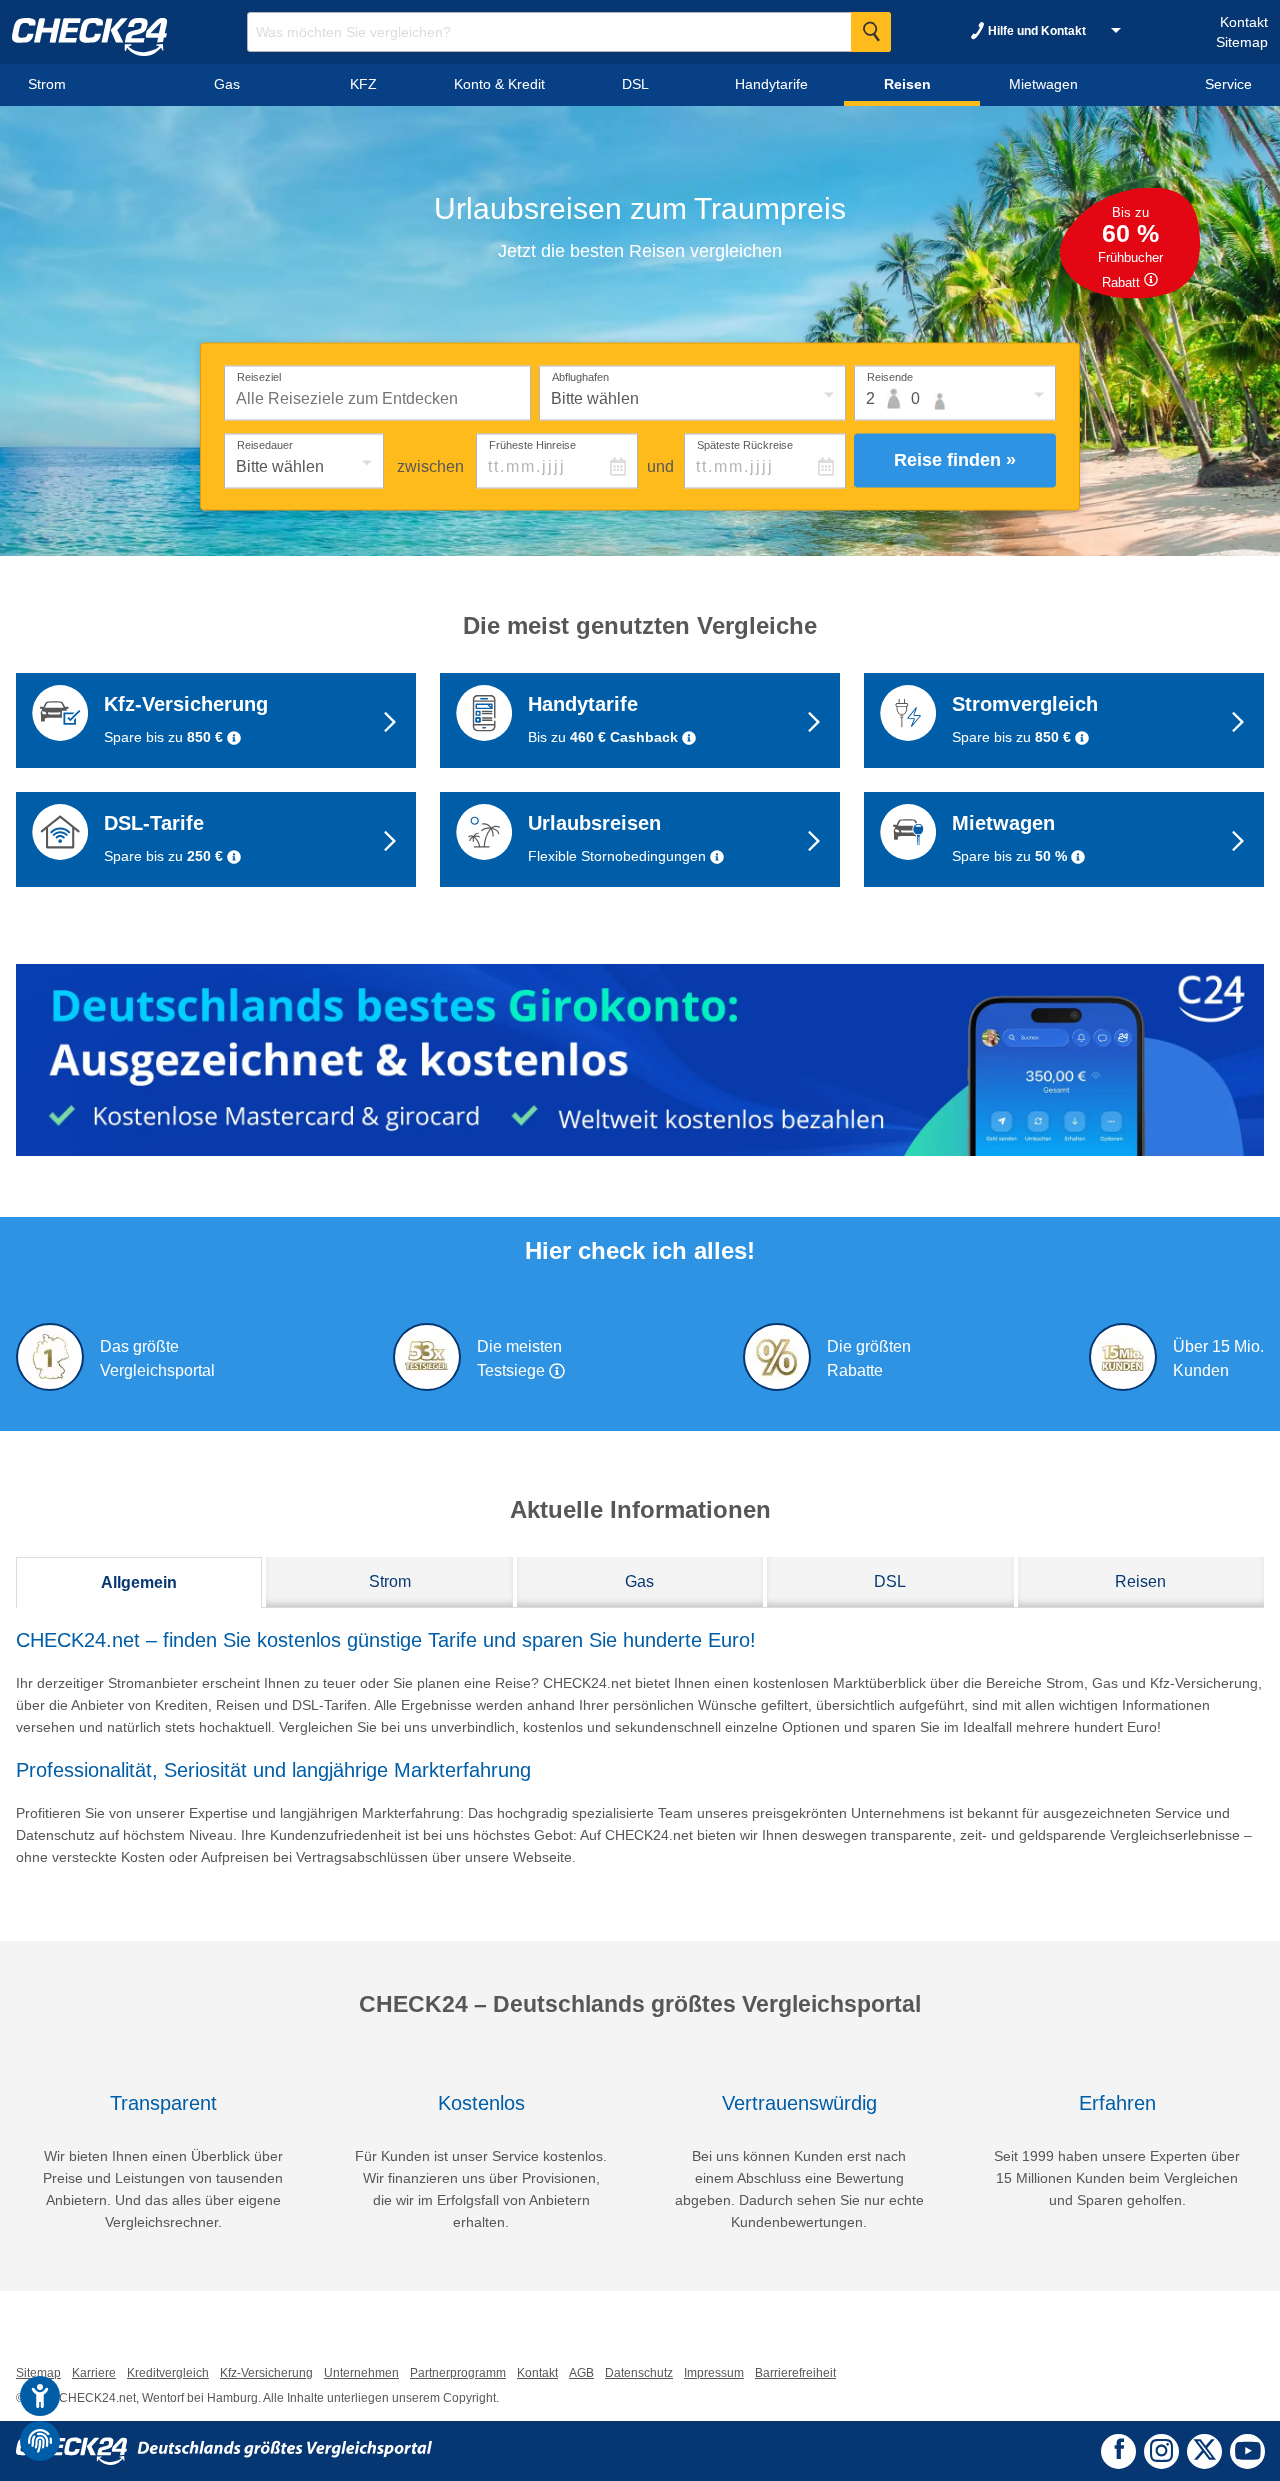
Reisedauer (265, 444)
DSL (890, 1581)
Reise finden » (955, 460)
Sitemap (1242, 42)
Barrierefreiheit (795, 2373)
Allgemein (139, 1582)
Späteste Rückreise (745, 444)
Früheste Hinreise (532, 444)
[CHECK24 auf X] (1204, 2449)
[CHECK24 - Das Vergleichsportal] (224, 2450)
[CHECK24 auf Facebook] (1119, 2449)
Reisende (890, 376)
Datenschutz (639, 2373)
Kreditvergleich (168, 2373)
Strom (390, 1581)
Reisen (1140, 1581)
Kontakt (1244, 22)
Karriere (94, 2373)
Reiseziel (259, 376)
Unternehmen (361, 2373)
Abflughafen (580, 376)
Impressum (714, 2373)
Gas (639, 1581)
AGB (581, 2373)
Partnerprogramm (458, 2373)
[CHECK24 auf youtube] (1247, 2450)
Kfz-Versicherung (266, 2373)
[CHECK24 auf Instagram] (1161, 2449)
